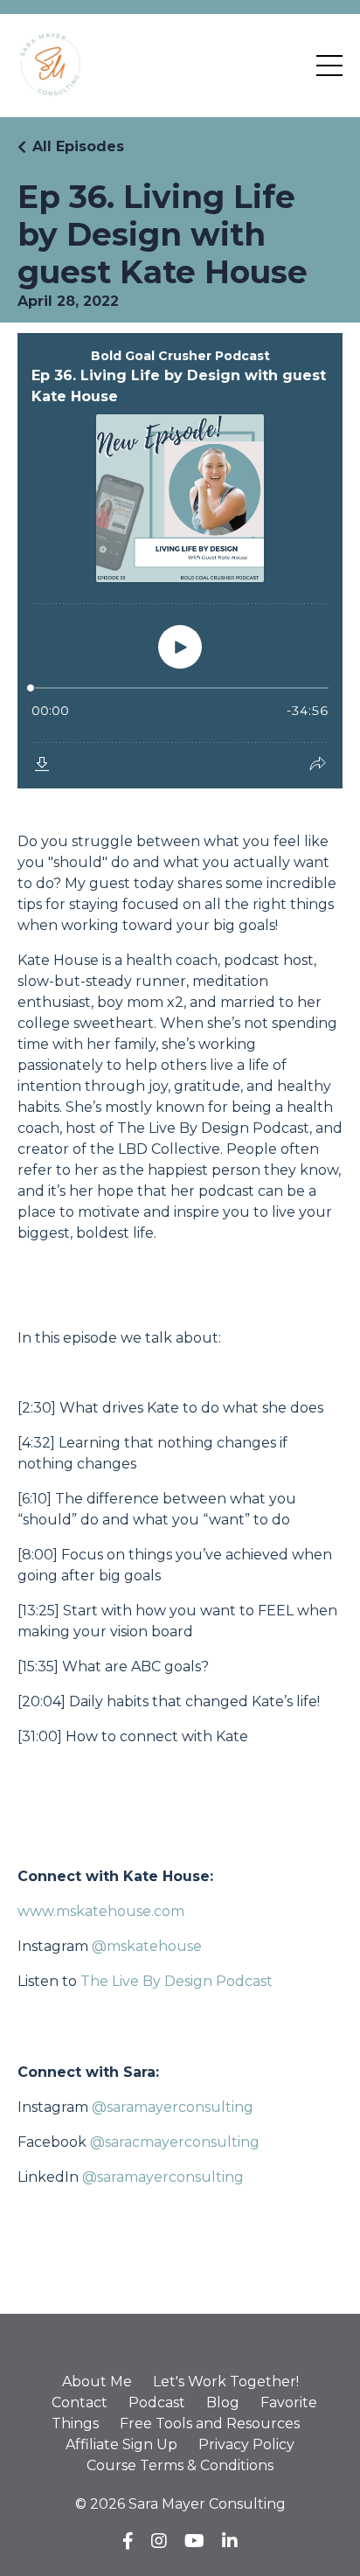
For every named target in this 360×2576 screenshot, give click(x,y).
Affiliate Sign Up (121, 2444)
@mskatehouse (149, 1946)
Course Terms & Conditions (180, 2465)
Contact (80, 2402)
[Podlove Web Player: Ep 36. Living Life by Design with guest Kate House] (180, 561)
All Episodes (78, 146)
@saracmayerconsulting (175, 2142)
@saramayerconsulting (173, 2107)
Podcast (157, 2402)
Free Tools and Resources (210, 2423)
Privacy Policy (246, 2444)
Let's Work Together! (226, 2382)
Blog (223, 2402)
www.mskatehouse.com (101, 1911)
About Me (97, 2382)
